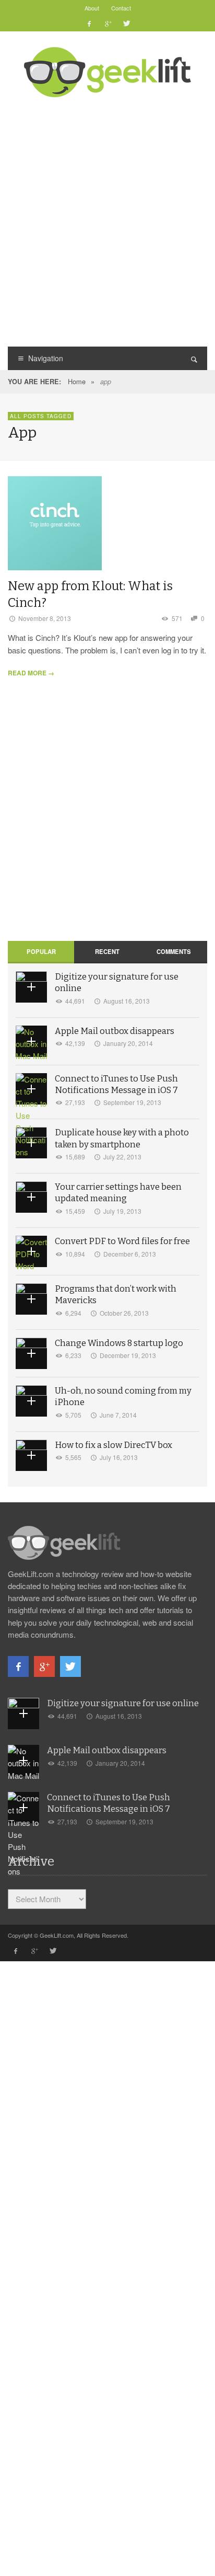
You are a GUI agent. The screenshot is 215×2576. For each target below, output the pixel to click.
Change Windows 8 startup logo (119, 1343)
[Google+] (107, 24)
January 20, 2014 (128, 1043)
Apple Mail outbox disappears (115, 1031)
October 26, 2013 (124, 1313)
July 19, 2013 (122, 1211)
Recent (107, 951)
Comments (174, 951)
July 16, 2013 (119, 1457)
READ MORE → (31, 673)
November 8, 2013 (45, 618)
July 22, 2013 (122, 1157)
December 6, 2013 (130, 1254)
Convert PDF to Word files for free (122, 1241)
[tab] (41, 952)
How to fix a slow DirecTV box (114, 1445)
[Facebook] (89, 24)
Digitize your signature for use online (123, 1703)
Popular (41, 951)
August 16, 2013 (127, 1001)
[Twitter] (126, 24)
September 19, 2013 (132, 1102)
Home (77, 381)
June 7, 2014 (118, 1415)
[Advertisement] (107, 221)
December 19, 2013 (128, 1355)
